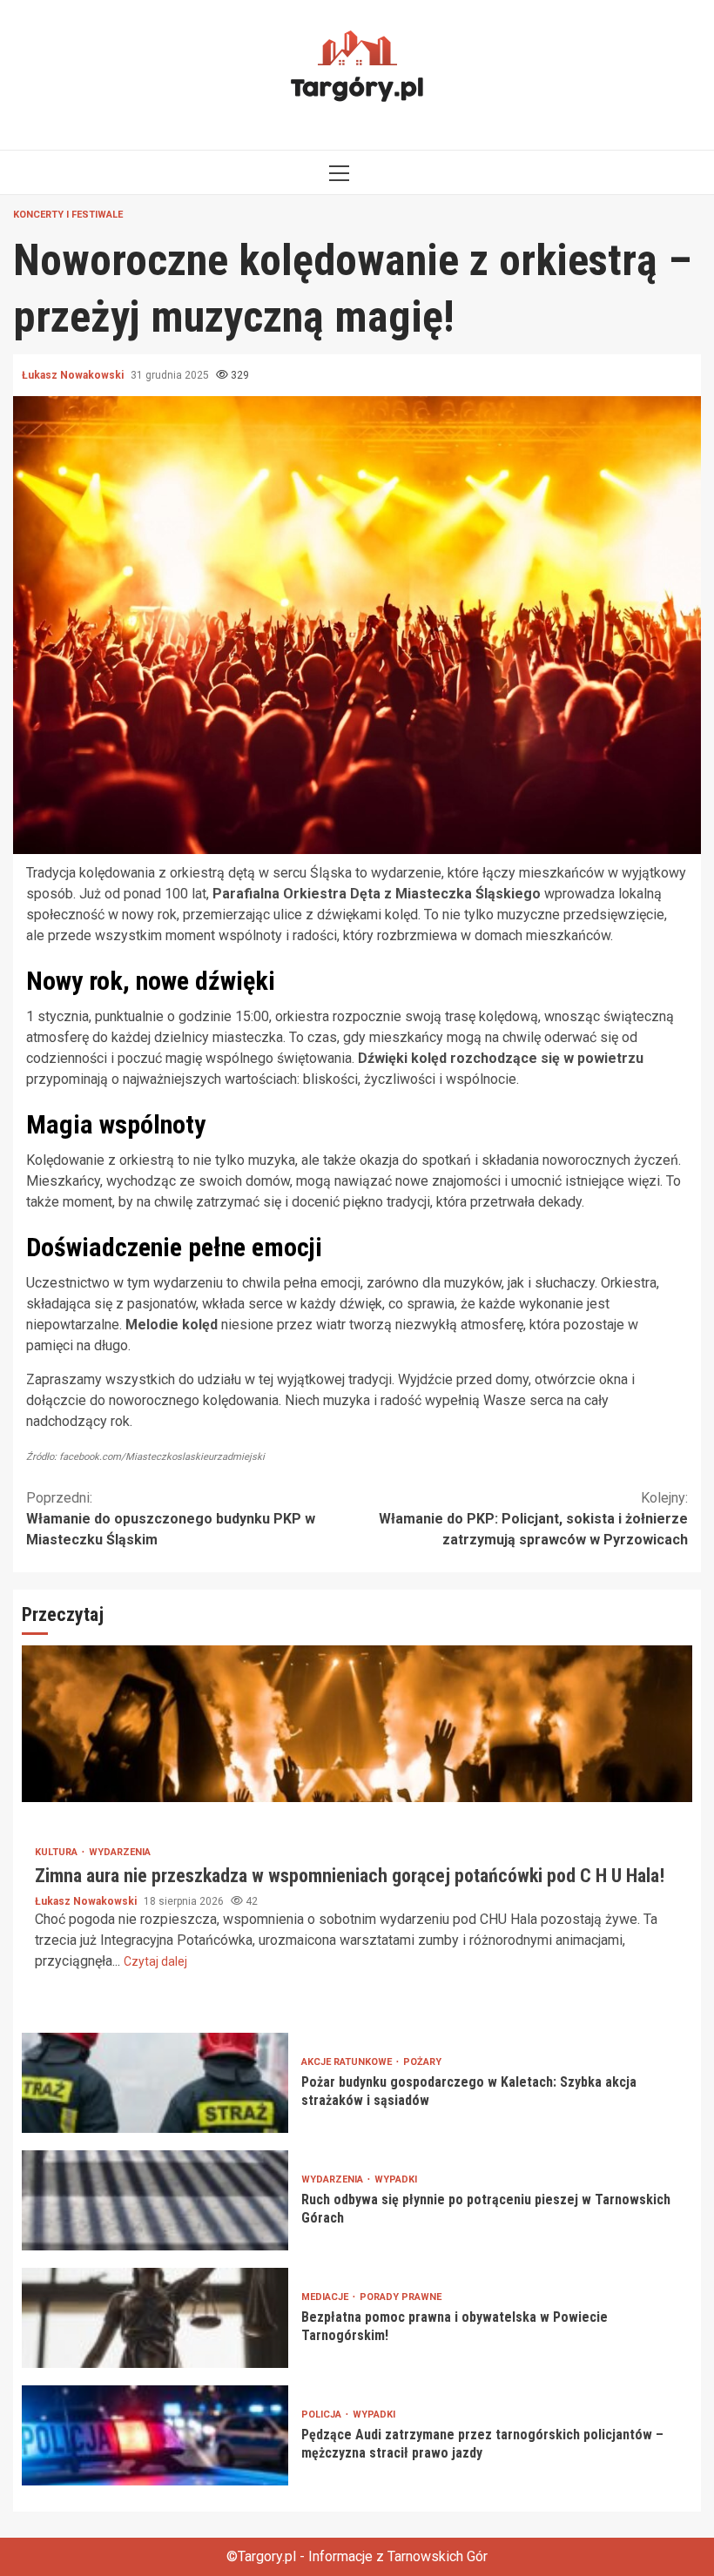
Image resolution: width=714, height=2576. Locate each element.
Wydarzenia (120, 1852)
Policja (323, 2415)
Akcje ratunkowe (348, 2062)
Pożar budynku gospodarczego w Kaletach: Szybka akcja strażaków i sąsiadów (155, 2083)
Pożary (422, 2062)
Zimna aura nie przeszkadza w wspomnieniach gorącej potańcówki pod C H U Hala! (357, 1724)
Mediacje (326, 2297)
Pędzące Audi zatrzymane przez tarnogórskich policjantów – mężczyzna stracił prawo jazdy (155, 2435)
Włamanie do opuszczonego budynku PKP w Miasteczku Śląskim (171, 1519)
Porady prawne (401, 2297)
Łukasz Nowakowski (74, 375)
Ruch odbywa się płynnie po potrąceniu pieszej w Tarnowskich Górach (155, 2200)
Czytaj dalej (155, 1961)
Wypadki (396, 2179)
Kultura (57, 1852)
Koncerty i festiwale (68, 215)
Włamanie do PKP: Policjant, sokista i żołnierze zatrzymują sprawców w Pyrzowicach (533, 1519)
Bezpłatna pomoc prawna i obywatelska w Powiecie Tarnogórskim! (155, 2318)
